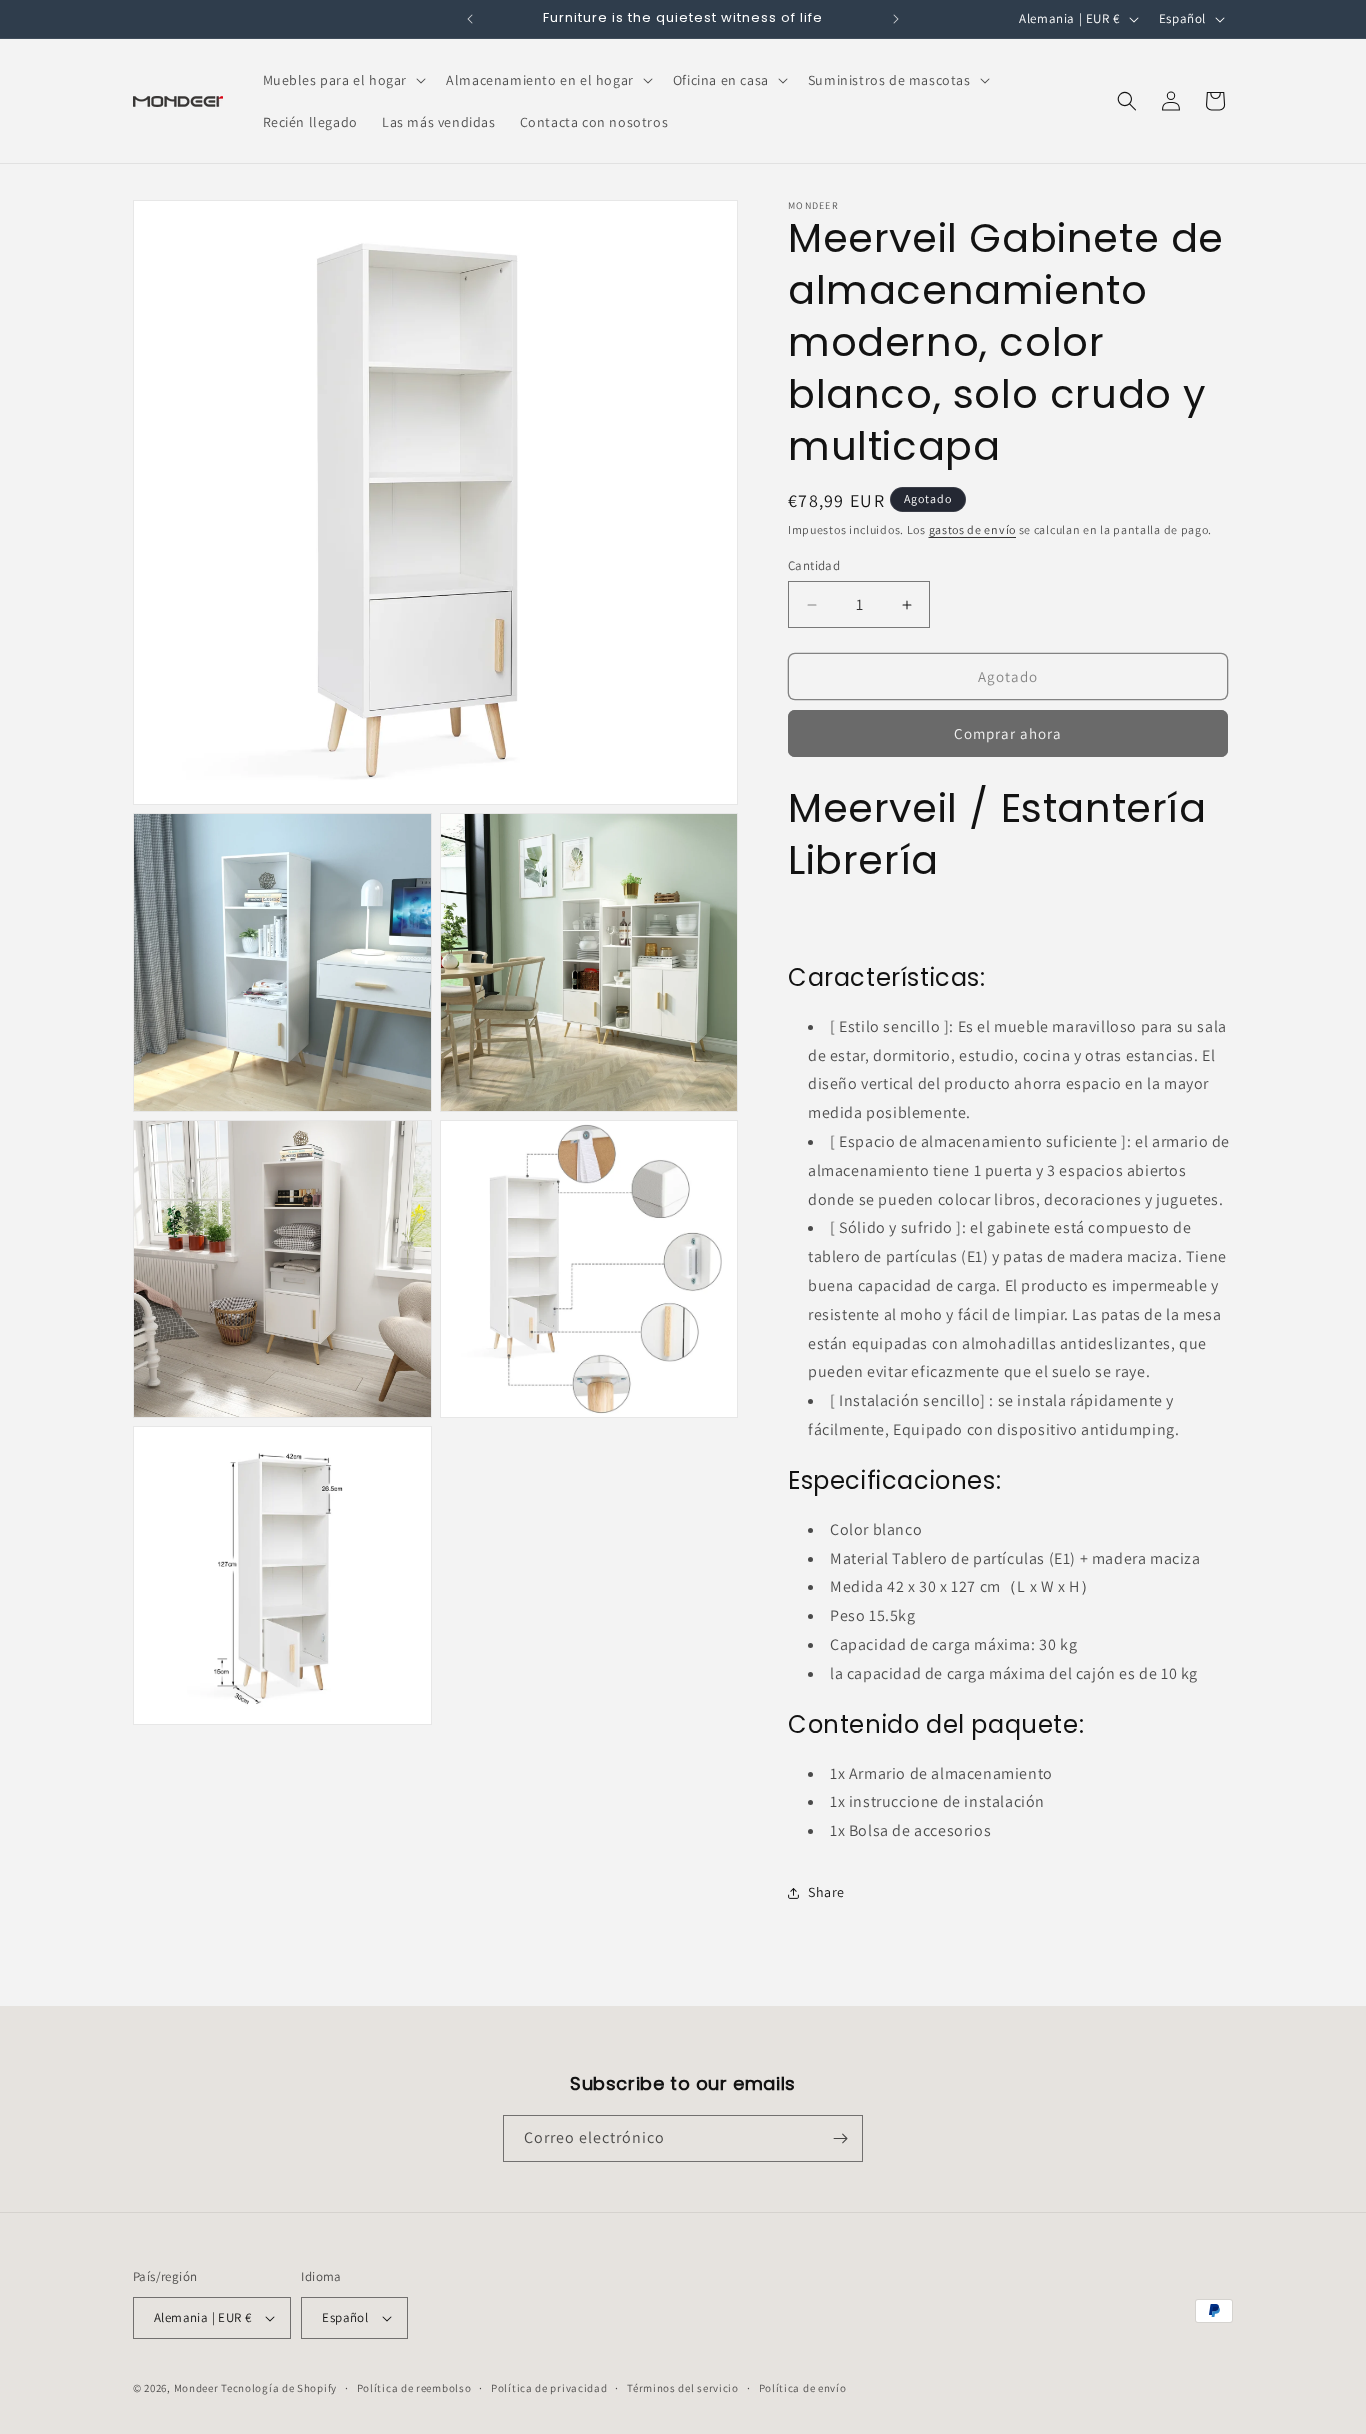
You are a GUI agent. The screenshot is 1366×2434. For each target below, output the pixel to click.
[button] (343, 80)
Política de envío (803, 2388)
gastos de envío (973, 529)
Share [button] (826, 1892)
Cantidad (814, 565)
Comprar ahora (1008, 733)
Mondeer (196, 2388)
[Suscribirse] (840, 2138)
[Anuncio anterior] (470, 19)
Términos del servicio (683, 2388)
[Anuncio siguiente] (896, 19)
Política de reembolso (414, 2388)
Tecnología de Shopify (279, 2388)
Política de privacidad (549, 2388)
